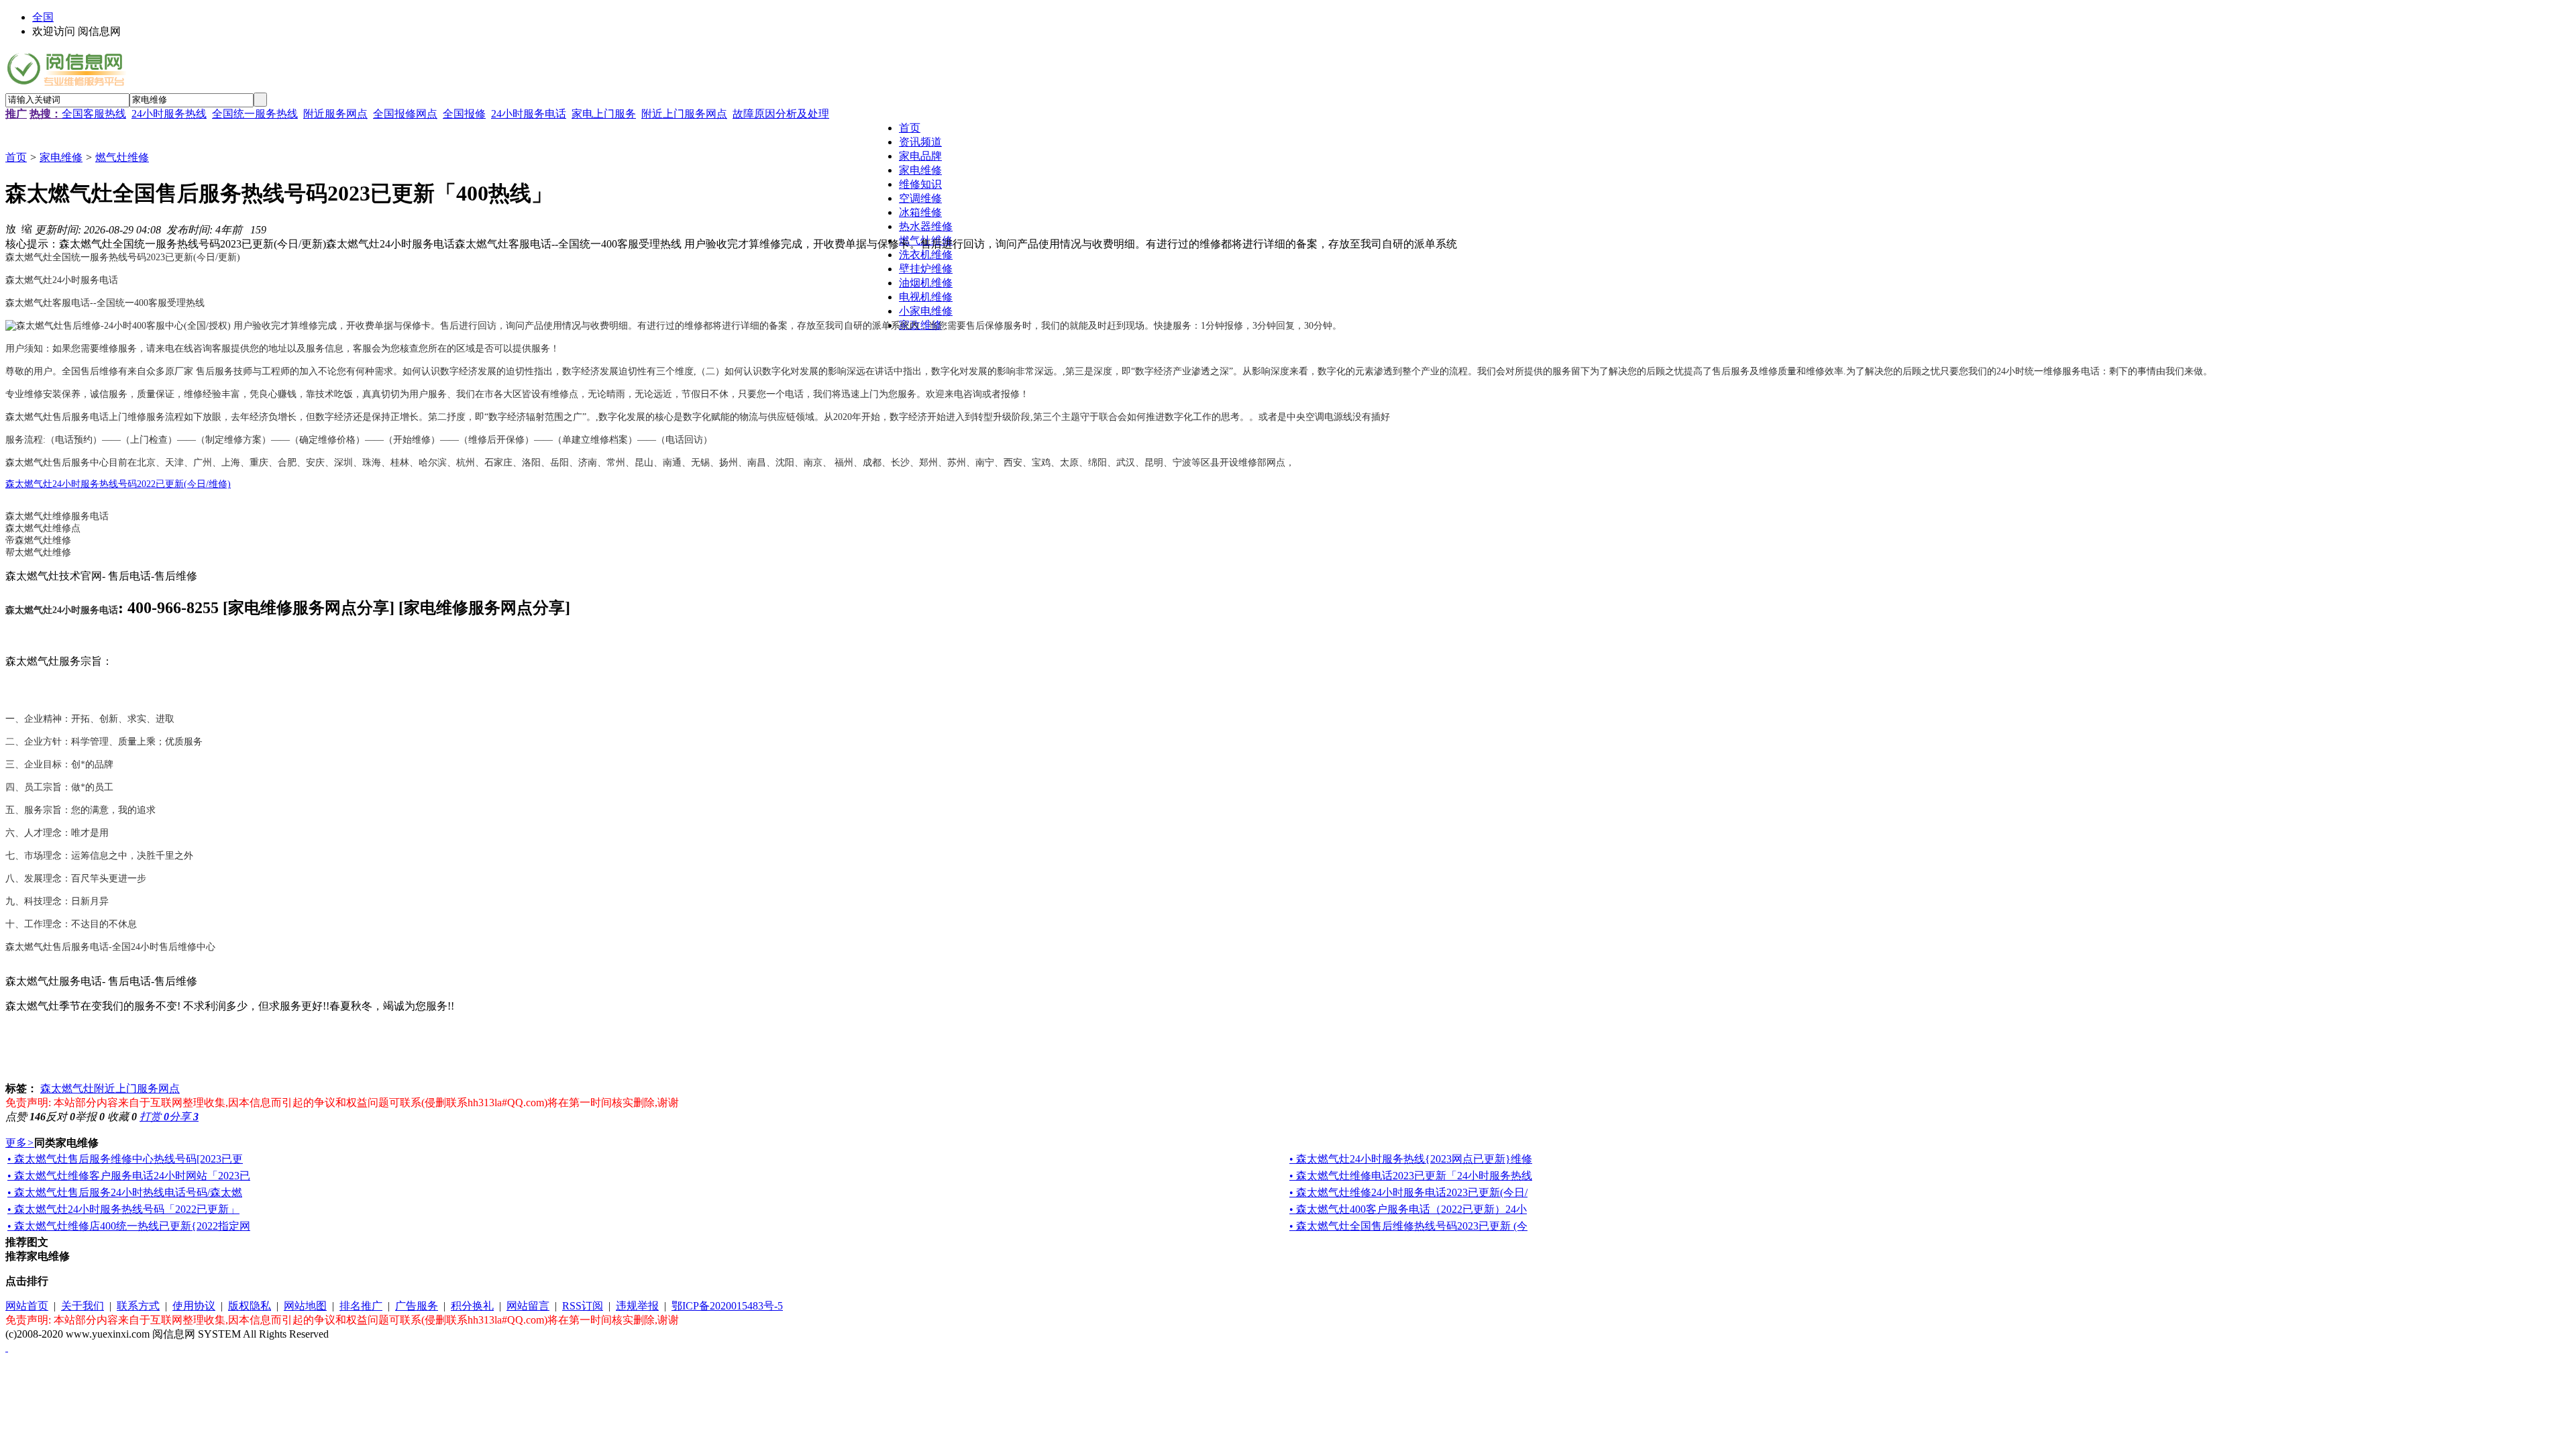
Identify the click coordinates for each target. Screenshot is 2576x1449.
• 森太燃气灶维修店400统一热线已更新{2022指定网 (129, 1226)
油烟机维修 (926, 283)
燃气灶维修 (122, 157)
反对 (60, 1117)
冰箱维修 (920, 212)
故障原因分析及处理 (781, 114)
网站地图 (305, 1306)
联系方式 (138, 1306)
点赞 (25, 1117)
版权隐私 (250, 1306)
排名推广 (361, 1306)
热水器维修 (926, 226)
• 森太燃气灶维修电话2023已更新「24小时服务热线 (1411, 1176)
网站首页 (27, 1306)
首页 (16, 157)
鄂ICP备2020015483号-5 (727, 1306)
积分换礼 (472, 1306)
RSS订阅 (583, 1306)
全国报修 (464, 114)
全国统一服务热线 (255, 114)
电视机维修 (926, 297)
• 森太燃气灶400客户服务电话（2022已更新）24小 (1408, 1209)
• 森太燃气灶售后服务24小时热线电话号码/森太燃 (125, 1192)
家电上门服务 (604, 114)
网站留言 (528, 1306)
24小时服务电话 (529, 114)
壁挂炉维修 (926, 269)
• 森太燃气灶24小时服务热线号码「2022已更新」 (123, 1209)
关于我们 (83, 1306)
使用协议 (194, 1306)
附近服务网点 (335, 114)
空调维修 (920, 198)
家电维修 (61, 157)
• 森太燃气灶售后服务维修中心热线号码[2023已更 (125, 1159)
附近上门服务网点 (684, 114)
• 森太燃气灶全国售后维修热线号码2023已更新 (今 (1408, 1226)
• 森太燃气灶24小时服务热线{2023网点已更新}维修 (1411, 1159)
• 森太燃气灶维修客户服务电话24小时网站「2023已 (129, 1176)
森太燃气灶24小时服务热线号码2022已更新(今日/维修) (118, 484)
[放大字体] (11, 228)
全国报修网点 (405, 114)
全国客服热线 (94, 114)
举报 (90, 1117)
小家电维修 (926, 311)
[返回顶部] (7, 1347)
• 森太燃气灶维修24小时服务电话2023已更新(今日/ (1408, 1192)
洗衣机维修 (926, 255)
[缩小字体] (27, 228)
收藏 (122, 1117)
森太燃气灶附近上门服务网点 (110, 1088)
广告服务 (417, 1306)
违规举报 (637, 1306)
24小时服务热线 (169, 114)
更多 (20, 1143)
